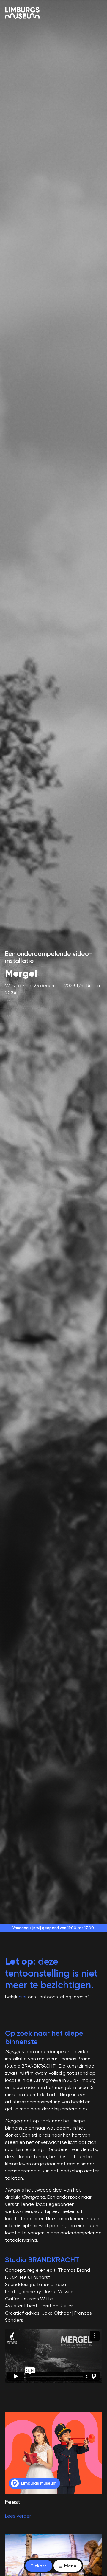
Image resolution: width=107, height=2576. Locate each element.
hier (23, 1997)
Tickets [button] (39, 2566)
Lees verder (18, 2516)
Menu (70, 2566)
